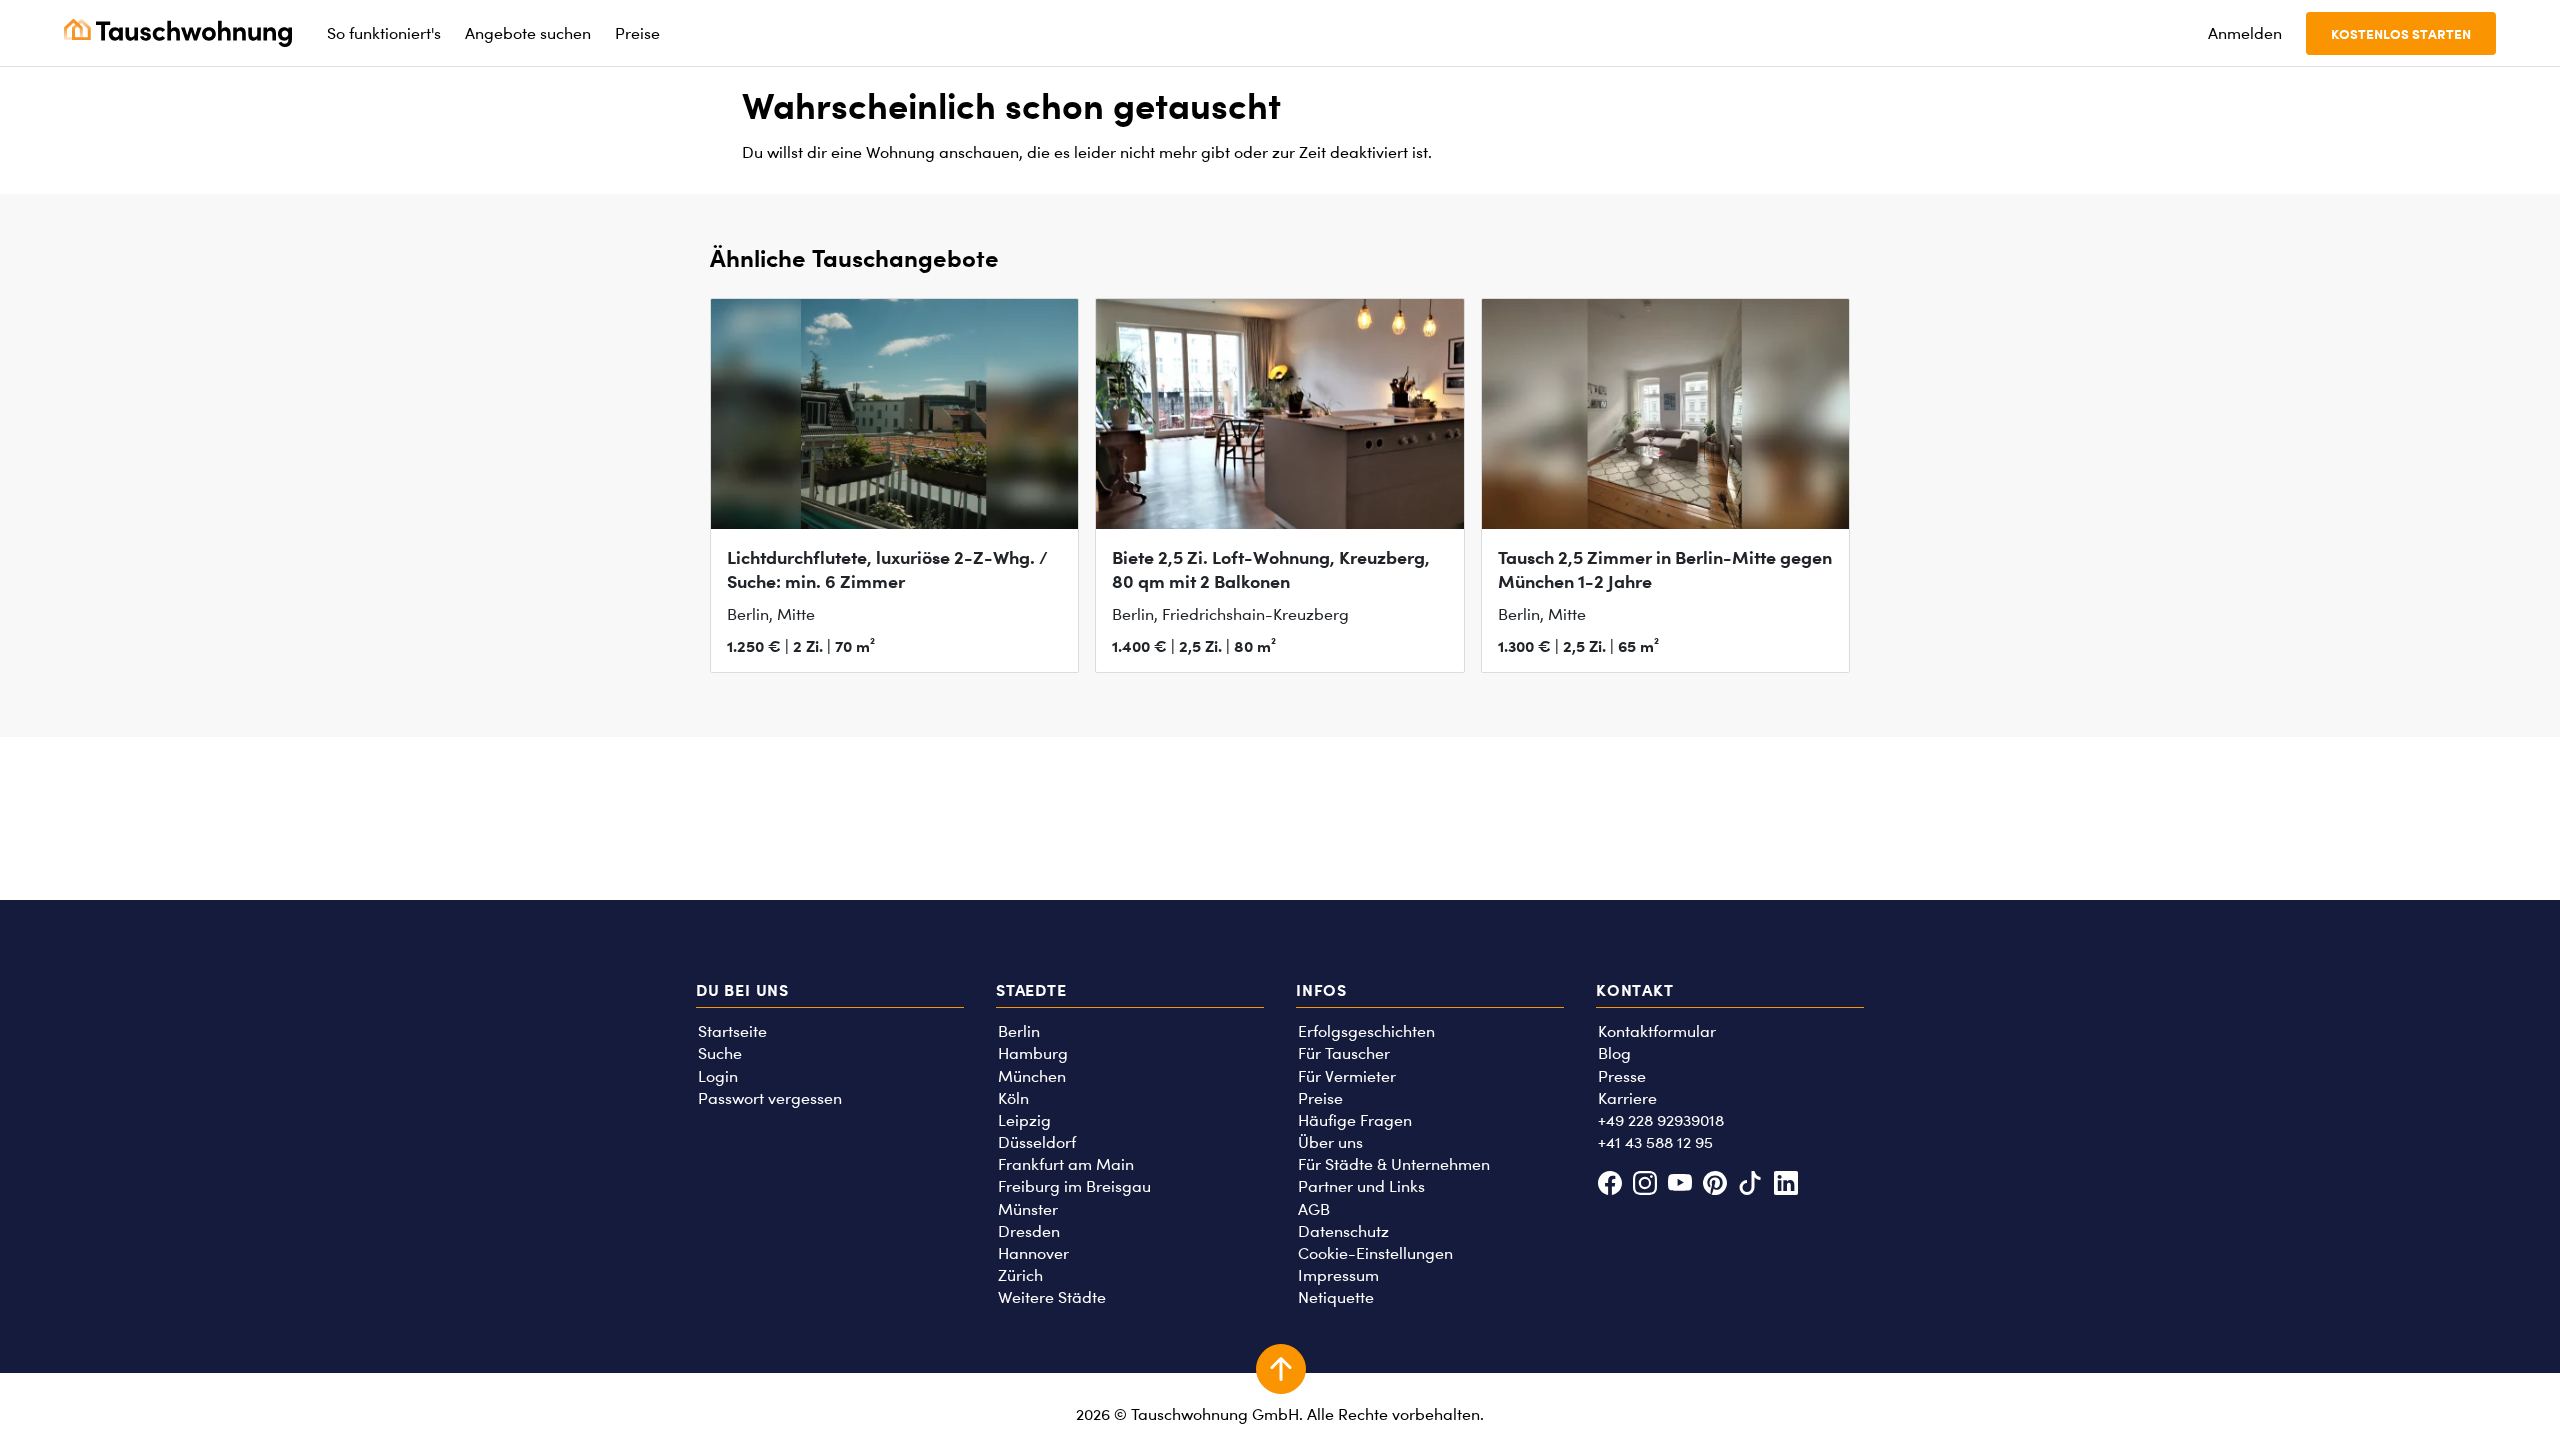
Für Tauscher (1344, 1053)
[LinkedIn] (1785, 1185)
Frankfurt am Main (1066, 1164)
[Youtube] (1679, 1185)
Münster (1028, 1209)
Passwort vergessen (770, 1098)
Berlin (1019, 1031)
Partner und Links (1361, 1186)
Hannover (1033, 1253)
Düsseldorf (1037, 1142)
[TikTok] (1750, 1185)
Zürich (1020, 1275)
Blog (1614, 1053)
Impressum (1338, 1275)
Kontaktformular (1657, 1031)
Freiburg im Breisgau (1074, 1186)
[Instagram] (1644, 1185)
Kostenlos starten (2401, 33)
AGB (1314, 1209)
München (1032, 1076)
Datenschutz (1343, 1231)
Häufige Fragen (1355, 1120)
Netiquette (1336, 1297)
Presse (1622, 1076)
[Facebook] (1609, 1185)
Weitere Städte (1052, 1297)
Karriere (1627, 1098)
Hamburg (1033, 1053)
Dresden (1029, 1231)
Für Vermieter (1347, 1076)
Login (718, 1076)
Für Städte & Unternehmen (1394, 1164)
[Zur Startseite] (178, 33)
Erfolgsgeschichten (1366, 1031)
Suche (720, 1053)
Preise (1320, 1098)
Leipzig (1024, 1120)
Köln (1013, 1098)
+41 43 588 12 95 (1655, 1142)
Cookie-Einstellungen (1375, 1253)
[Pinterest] (1715, 1185)
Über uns (1330, 1142)
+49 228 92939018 (1661, 1120)
